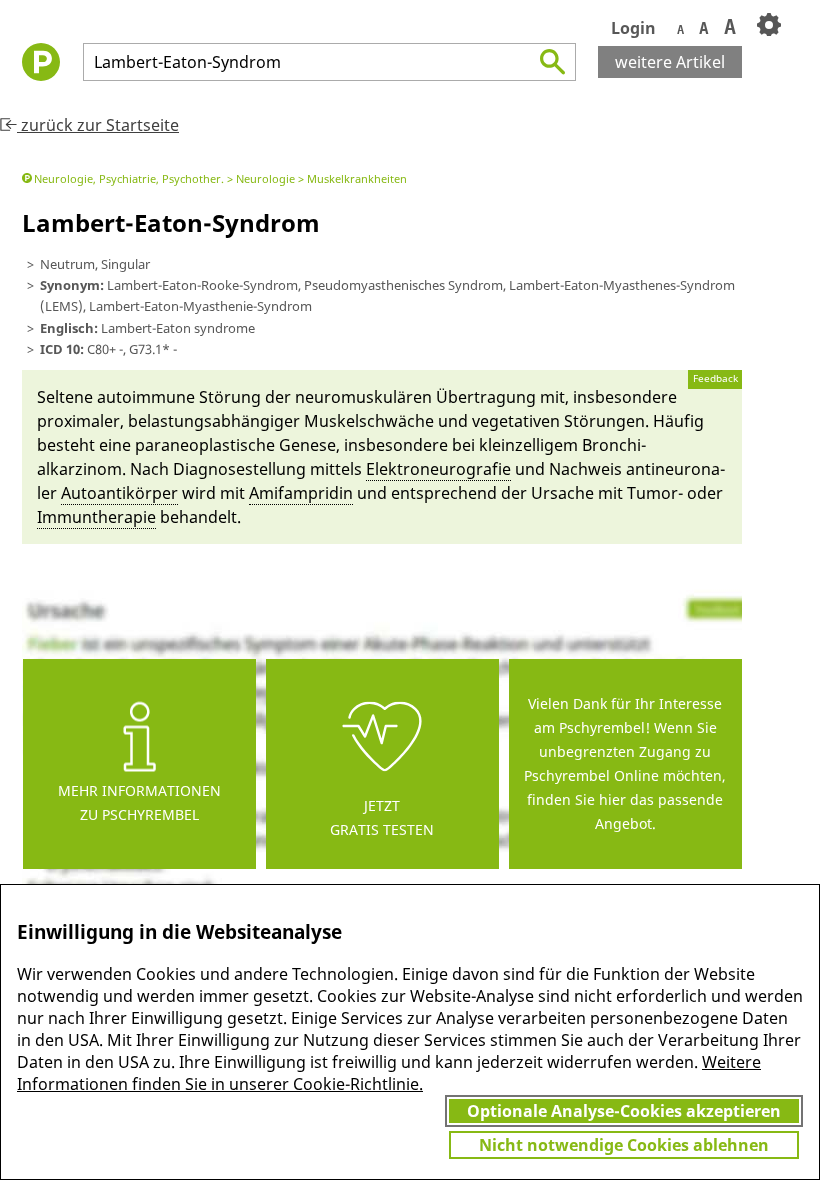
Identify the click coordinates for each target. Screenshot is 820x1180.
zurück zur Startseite (98, 125)
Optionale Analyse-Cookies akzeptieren (624, 1111)
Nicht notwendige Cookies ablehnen (624, 1145)
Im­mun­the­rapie (96, 517)
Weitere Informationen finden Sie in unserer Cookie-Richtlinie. (389, 1073)
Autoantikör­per (119, 493)
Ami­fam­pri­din (301, 493)
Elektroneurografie (438, 469)
